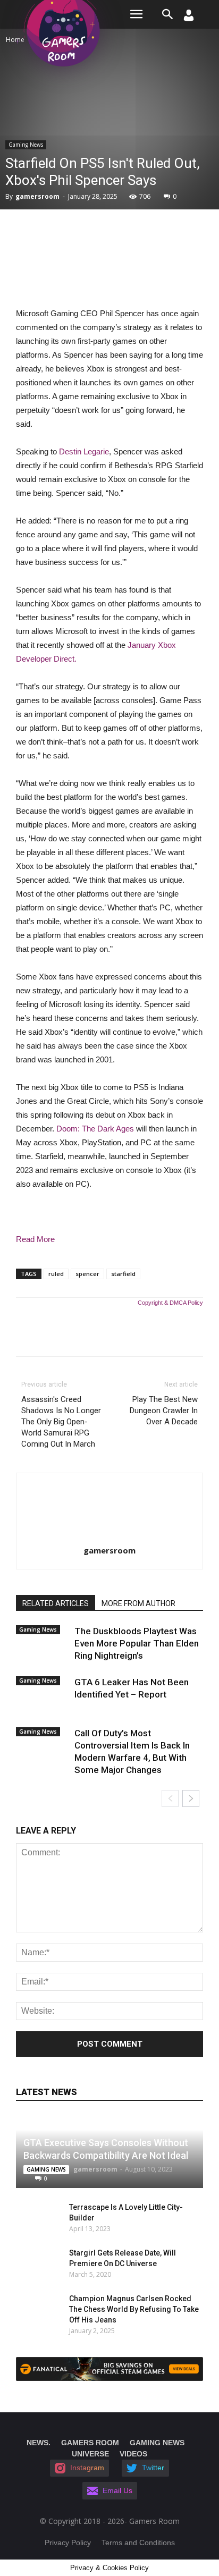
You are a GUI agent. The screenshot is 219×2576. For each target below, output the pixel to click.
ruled (56, 1274)
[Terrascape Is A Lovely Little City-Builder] (32, 2218)
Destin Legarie (84, 451)
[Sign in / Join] (189, 18)
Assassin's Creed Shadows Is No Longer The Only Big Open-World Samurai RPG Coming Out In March (61, 1422)
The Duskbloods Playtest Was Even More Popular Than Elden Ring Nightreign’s (137, 1643)
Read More (35, 1239)
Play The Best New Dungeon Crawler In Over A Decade (164, 1411)
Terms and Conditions (138, 2543)
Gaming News (26, 145)
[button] (168, 14)
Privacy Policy (68, 2543)
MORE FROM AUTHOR (138, 1603)
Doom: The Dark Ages (95, 1129)
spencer (87, 1274)
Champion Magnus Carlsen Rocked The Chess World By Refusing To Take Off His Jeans (134, 2309)
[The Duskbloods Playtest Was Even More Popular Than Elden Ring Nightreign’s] (43, 1640)
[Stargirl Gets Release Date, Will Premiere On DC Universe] (37, 2263)
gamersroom (37, 196)
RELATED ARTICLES (56, 1603)
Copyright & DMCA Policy (170, 1303)
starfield (123, 1274)
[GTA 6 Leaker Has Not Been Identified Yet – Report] (43, 1691)
